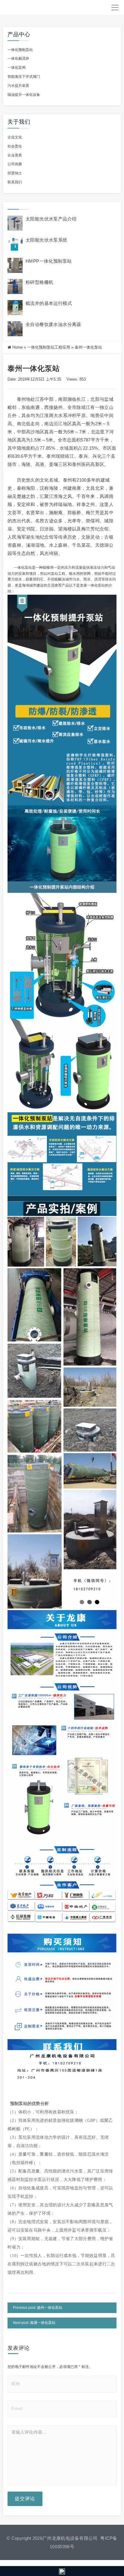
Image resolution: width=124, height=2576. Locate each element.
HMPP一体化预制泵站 (49, 261)
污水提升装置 (18, 86)
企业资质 (15, 155)
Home (17, 347)
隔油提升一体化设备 (24, 95)
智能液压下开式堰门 (24, 77)
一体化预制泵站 (20, 50)
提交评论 (25, 2499)
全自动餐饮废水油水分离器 (53, 324)
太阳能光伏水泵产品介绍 (51, 219)
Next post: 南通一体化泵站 (34, 2323)
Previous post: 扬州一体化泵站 (38, 2308)
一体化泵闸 (17, 68)
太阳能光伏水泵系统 (46, 240)
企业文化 (15, 137)
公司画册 (15, 164)
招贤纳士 (15, 173)
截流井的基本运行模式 (49, 303)
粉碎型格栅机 (39, 282)
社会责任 (15, 146)
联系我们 (15, 182)
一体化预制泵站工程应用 (49, 347)
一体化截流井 (18, 59)
